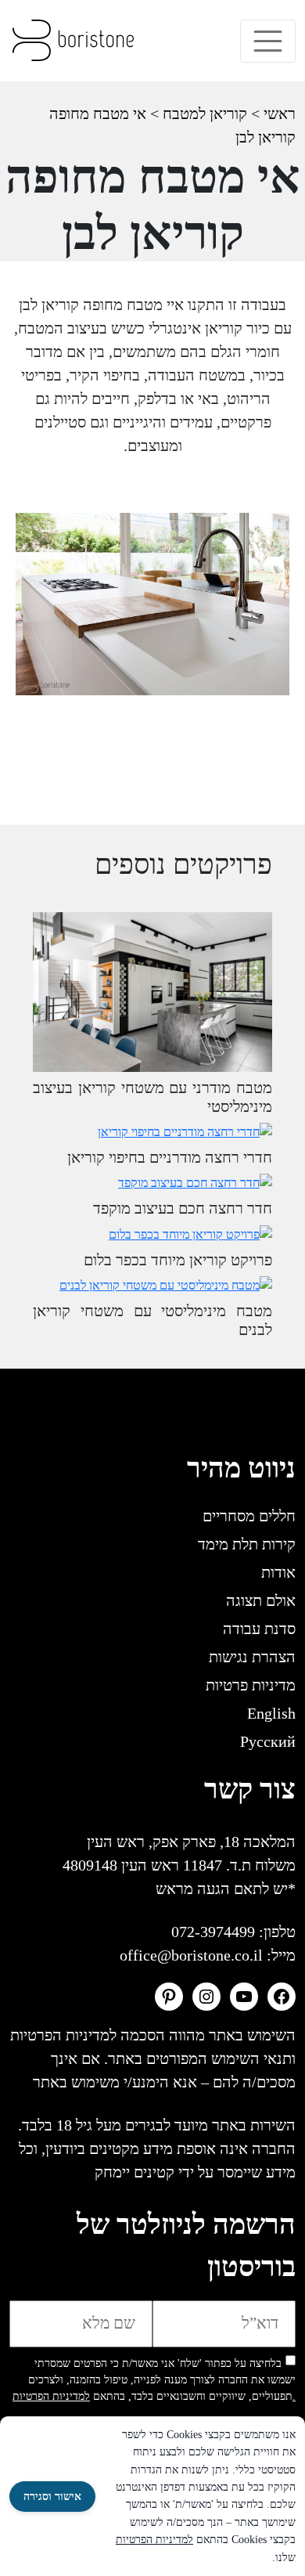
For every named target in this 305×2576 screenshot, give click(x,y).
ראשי (280, 114)
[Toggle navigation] (268, 41)
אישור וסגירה (52, 2497)
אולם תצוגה (261, 1600)
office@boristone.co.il (191, 1955)
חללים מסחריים (249, 1516)
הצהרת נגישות (252, 1657)
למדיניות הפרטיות (154, 2540)
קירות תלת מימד (247, 1544)
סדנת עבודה (259, 1629)
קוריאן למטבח (205, 114)
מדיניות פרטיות (251, 1685)
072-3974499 (213, 1932)
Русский (268, 1741)
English (271, 1713)
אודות (278, 1572)
